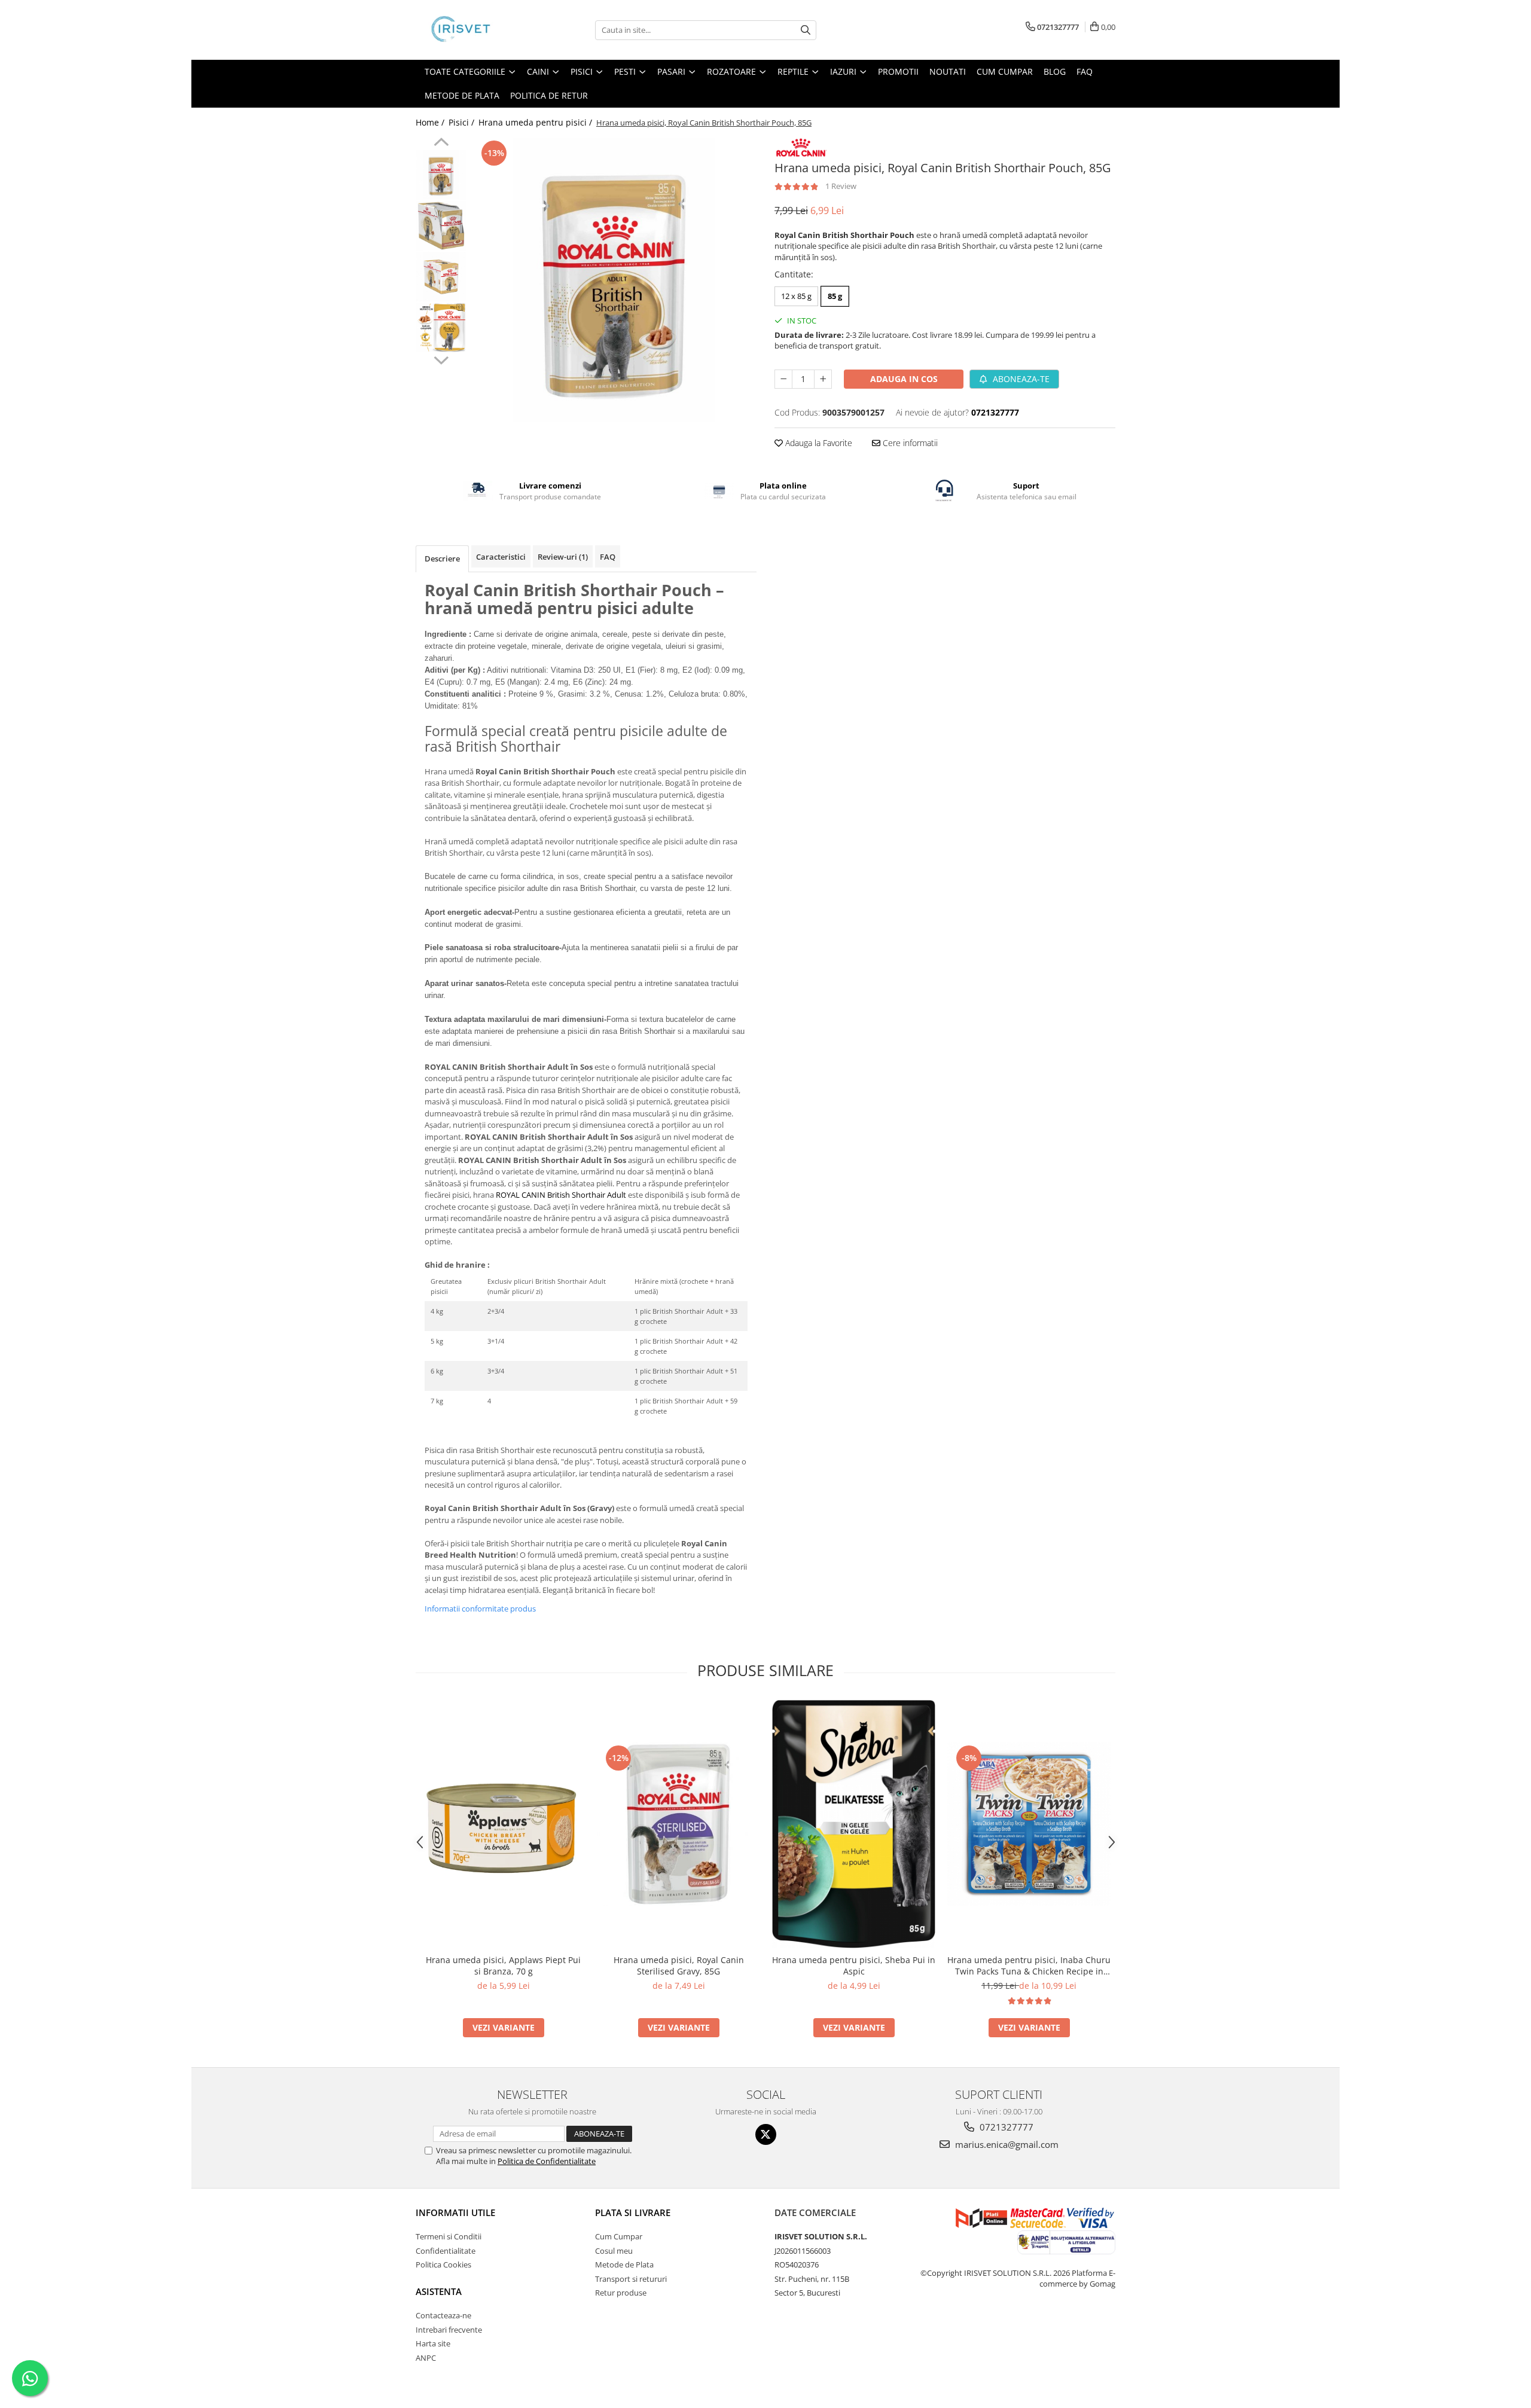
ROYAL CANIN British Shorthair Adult (561, 1195)
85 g (835, 296)
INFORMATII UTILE (455, 2212)
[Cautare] (806, 30)
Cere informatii (909, 443)
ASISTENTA (439, 2291)
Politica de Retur (549, 95)
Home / (431, 122)
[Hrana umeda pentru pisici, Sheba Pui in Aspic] (854, 1824)
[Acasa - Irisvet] (475, 30)
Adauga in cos (904, 379)
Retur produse (621, 2293)
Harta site (433, 2343)
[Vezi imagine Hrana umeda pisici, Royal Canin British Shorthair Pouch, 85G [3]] (441, 327)
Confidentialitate (446, 2251)
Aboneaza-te (1020, 379)
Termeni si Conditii (449, 2236)
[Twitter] (766, 2134)
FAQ (1085, 71)
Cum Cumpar (619, 2236)
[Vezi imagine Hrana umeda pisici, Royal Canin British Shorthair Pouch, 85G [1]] (441, 226)
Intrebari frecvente (449, 2330)
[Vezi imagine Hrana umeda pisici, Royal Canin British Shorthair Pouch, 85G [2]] (441, 277)
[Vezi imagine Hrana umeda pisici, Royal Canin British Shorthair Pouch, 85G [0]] (441, 175)
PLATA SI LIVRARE (633, 2212)
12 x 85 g (796, 296)
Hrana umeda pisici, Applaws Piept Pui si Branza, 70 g (503, 1966)
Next (441, 359)
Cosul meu (614, 2251)
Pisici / (463, 122)
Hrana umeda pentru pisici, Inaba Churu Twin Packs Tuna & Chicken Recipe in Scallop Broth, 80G (1029, 1966)
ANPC (426, 2358)
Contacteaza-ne (443, 2315)
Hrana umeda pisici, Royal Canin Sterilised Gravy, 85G (679, 1966)
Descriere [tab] (442, 558)
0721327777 (1005, 2127)
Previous (441, 144)
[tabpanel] (614, 280)
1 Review (841, 186)
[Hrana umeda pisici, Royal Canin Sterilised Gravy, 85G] (678, 1824)
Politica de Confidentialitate (547, 2161)
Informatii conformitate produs (480, 1609)
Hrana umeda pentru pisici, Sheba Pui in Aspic (854, 1966)
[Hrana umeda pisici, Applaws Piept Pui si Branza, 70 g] (503, 1824)
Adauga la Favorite (818, 443)
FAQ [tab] (608, 557)
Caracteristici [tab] (501, 557)
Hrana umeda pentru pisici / (536, 122)
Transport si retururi (631, 2279)
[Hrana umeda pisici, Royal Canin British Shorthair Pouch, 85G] (614, 280)
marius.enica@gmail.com (1006, 2144)
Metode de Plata (462, 95)
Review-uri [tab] (563, 557)
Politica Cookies (443, 2264)
